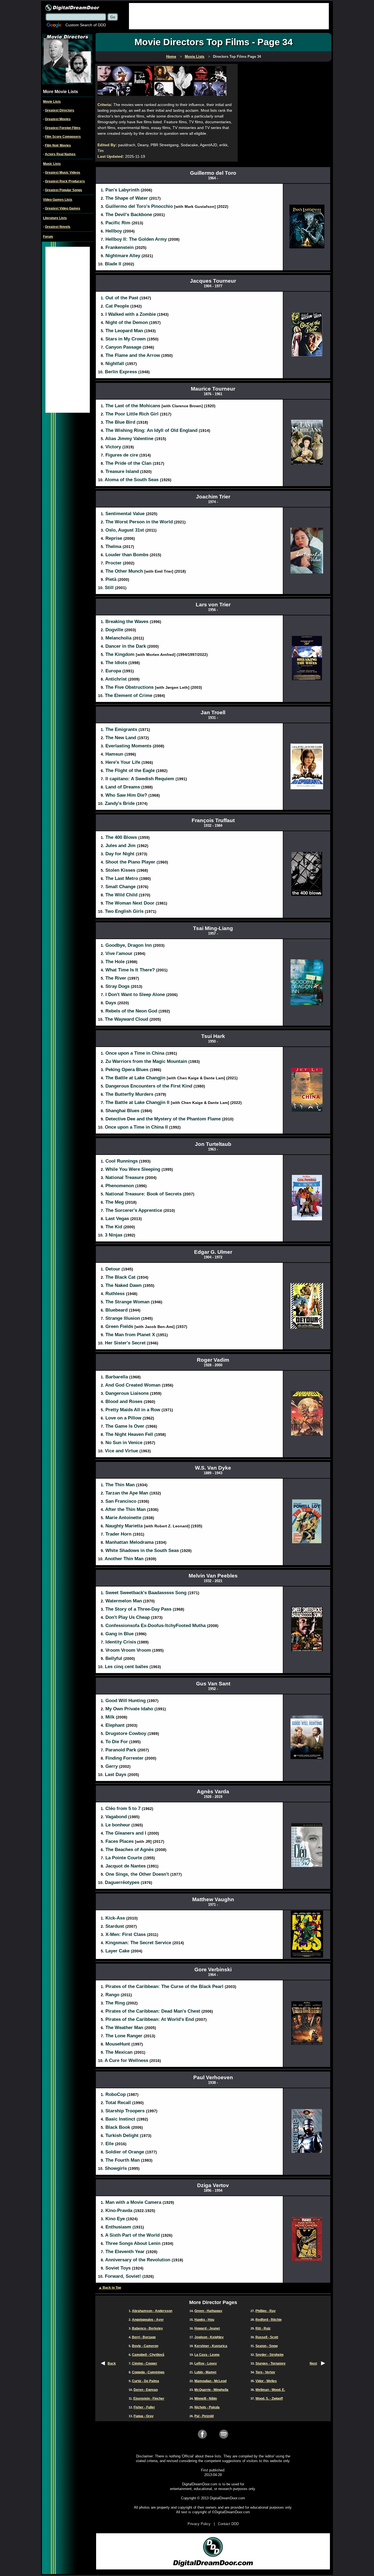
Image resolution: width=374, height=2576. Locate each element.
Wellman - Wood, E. (270, 2390)
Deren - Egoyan (146, 2390)
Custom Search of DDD (86, 25)
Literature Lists (55, 218)
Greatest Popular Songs (64, 190)
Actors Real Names (60, 154)
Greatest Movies (58, 119)
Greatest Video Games (63, 208)
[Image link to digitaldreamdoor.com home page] (72, 7)
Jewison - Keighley (209, 2337)
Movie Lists (52, 102)
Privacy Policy (199, 2524)
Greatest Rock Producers (65, 181)
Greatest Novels (58, 227)
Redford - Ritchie (269, 2320)
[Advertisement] (229, 16)
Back (112, 2363)
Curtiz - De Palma (146, 2381)
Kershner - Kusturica (211, 2346)
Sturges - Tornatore (271, 2363)
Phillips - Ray (266, 2311)
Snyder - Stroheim (270, 2355)
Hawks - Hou (204, 2320)
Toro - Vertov (265, 2372)
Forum (48, 237)
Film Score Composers (63, 137)
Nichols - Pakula (207, 2407)
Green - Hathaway (208, 2311)
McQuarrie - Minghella (211, 2390)
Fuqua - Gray (144, 2416)
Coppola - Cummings (148, 2372)
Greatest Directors (60, 110)
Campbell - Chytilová (148, 2355)
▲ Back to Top (110, 2288)
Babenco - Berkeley (147, 2328)
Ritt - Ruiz (263, 2328)
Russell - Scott (267, 2337)
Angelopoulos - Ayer (148, 2320)
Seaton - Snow (267, 2346)
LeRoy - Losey (206, 2363)
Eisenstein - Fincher (149, 2399)
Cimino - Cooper (145, 2363)
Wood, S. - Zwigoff (269, 2399)
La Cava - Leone (207, 2355)
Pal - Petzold (204, 2416)
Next (313, 2363)
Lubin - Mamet (205, 2372)
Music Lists (52, 164)
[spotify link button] (224, 2438)
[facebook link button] (202, 2438)
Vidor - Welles (266, 2381)
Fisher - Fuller (144, 2407)
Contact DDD (228, 2524)
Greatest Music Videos (63, 173)
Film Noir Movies (58, 145)
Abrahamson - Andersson (152, 2311)
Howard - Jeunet (207, 2328)
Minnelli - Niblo (206, 2399)
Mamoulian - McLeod (210, 2381)
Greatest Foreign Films (63, 128)
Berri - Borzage (144, 2337)
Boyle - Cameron (145, 2346)
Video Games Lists (58, 200)
